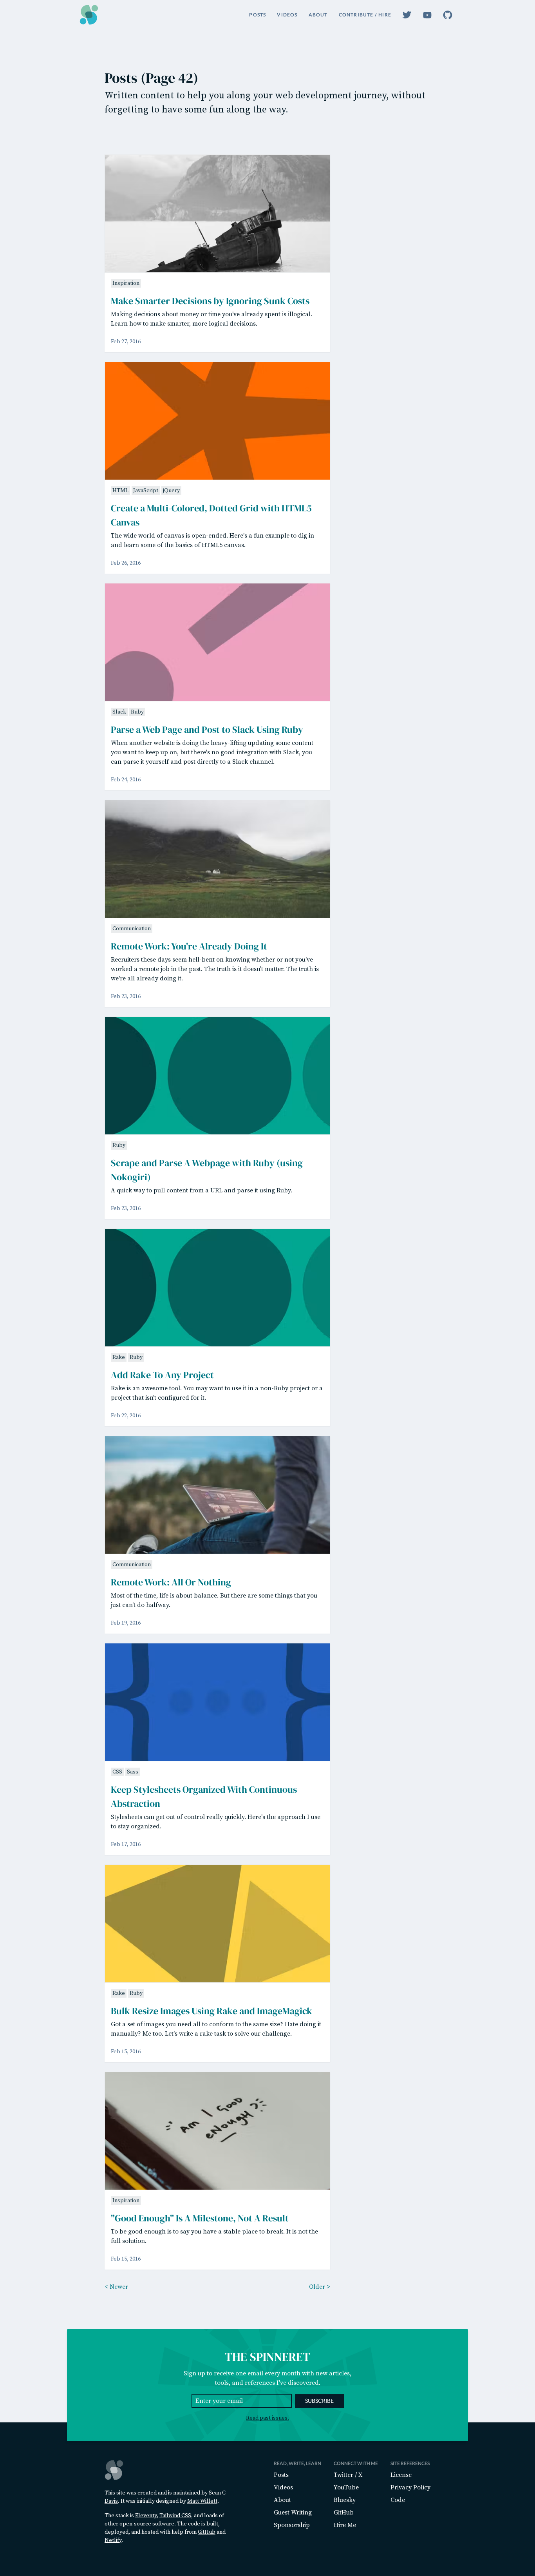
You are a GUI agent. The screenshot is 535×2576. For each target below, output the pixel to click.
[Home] (89, 15)
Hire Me (345, 2525)
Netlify (113, 2540)
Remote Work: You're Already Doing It (189, 946)
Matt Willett (202, 2501)
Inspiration (126, 283)
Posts (258, 15)
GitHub (207, 2532)
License (401, 2475)
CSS (117, 1772)
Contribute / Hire (365, 15)
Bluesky (345, 2500)
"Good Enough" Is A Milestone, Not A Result (200, 2218)
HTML (120, 491)
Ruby (137, 712)
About (318, 15)
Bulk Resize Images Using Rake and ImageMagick (211, 2011)
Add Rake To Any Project (162, 1375)
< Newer (116, 2287)
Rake (119, 1357)
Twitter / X (348, 2475)
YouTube (346, 2487)
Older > (320, 2287)
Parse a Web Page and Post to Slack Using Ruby (207, 729)
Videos (287, 15)
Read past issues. (267, 2418)
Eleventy (146, 2516)
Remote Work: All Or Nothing (171, 1582)
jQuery (171, 491)
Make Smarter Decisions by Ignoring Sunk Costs (210, 301)
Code (398, 2500)
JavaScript (146, 491)
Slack (119, 712)
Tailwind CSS (175, 2516)
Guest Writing (293, 2513)
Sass (133, 1772)
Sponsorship (292, 2525)
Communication (132, 929)
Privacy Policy (410, 2487)
